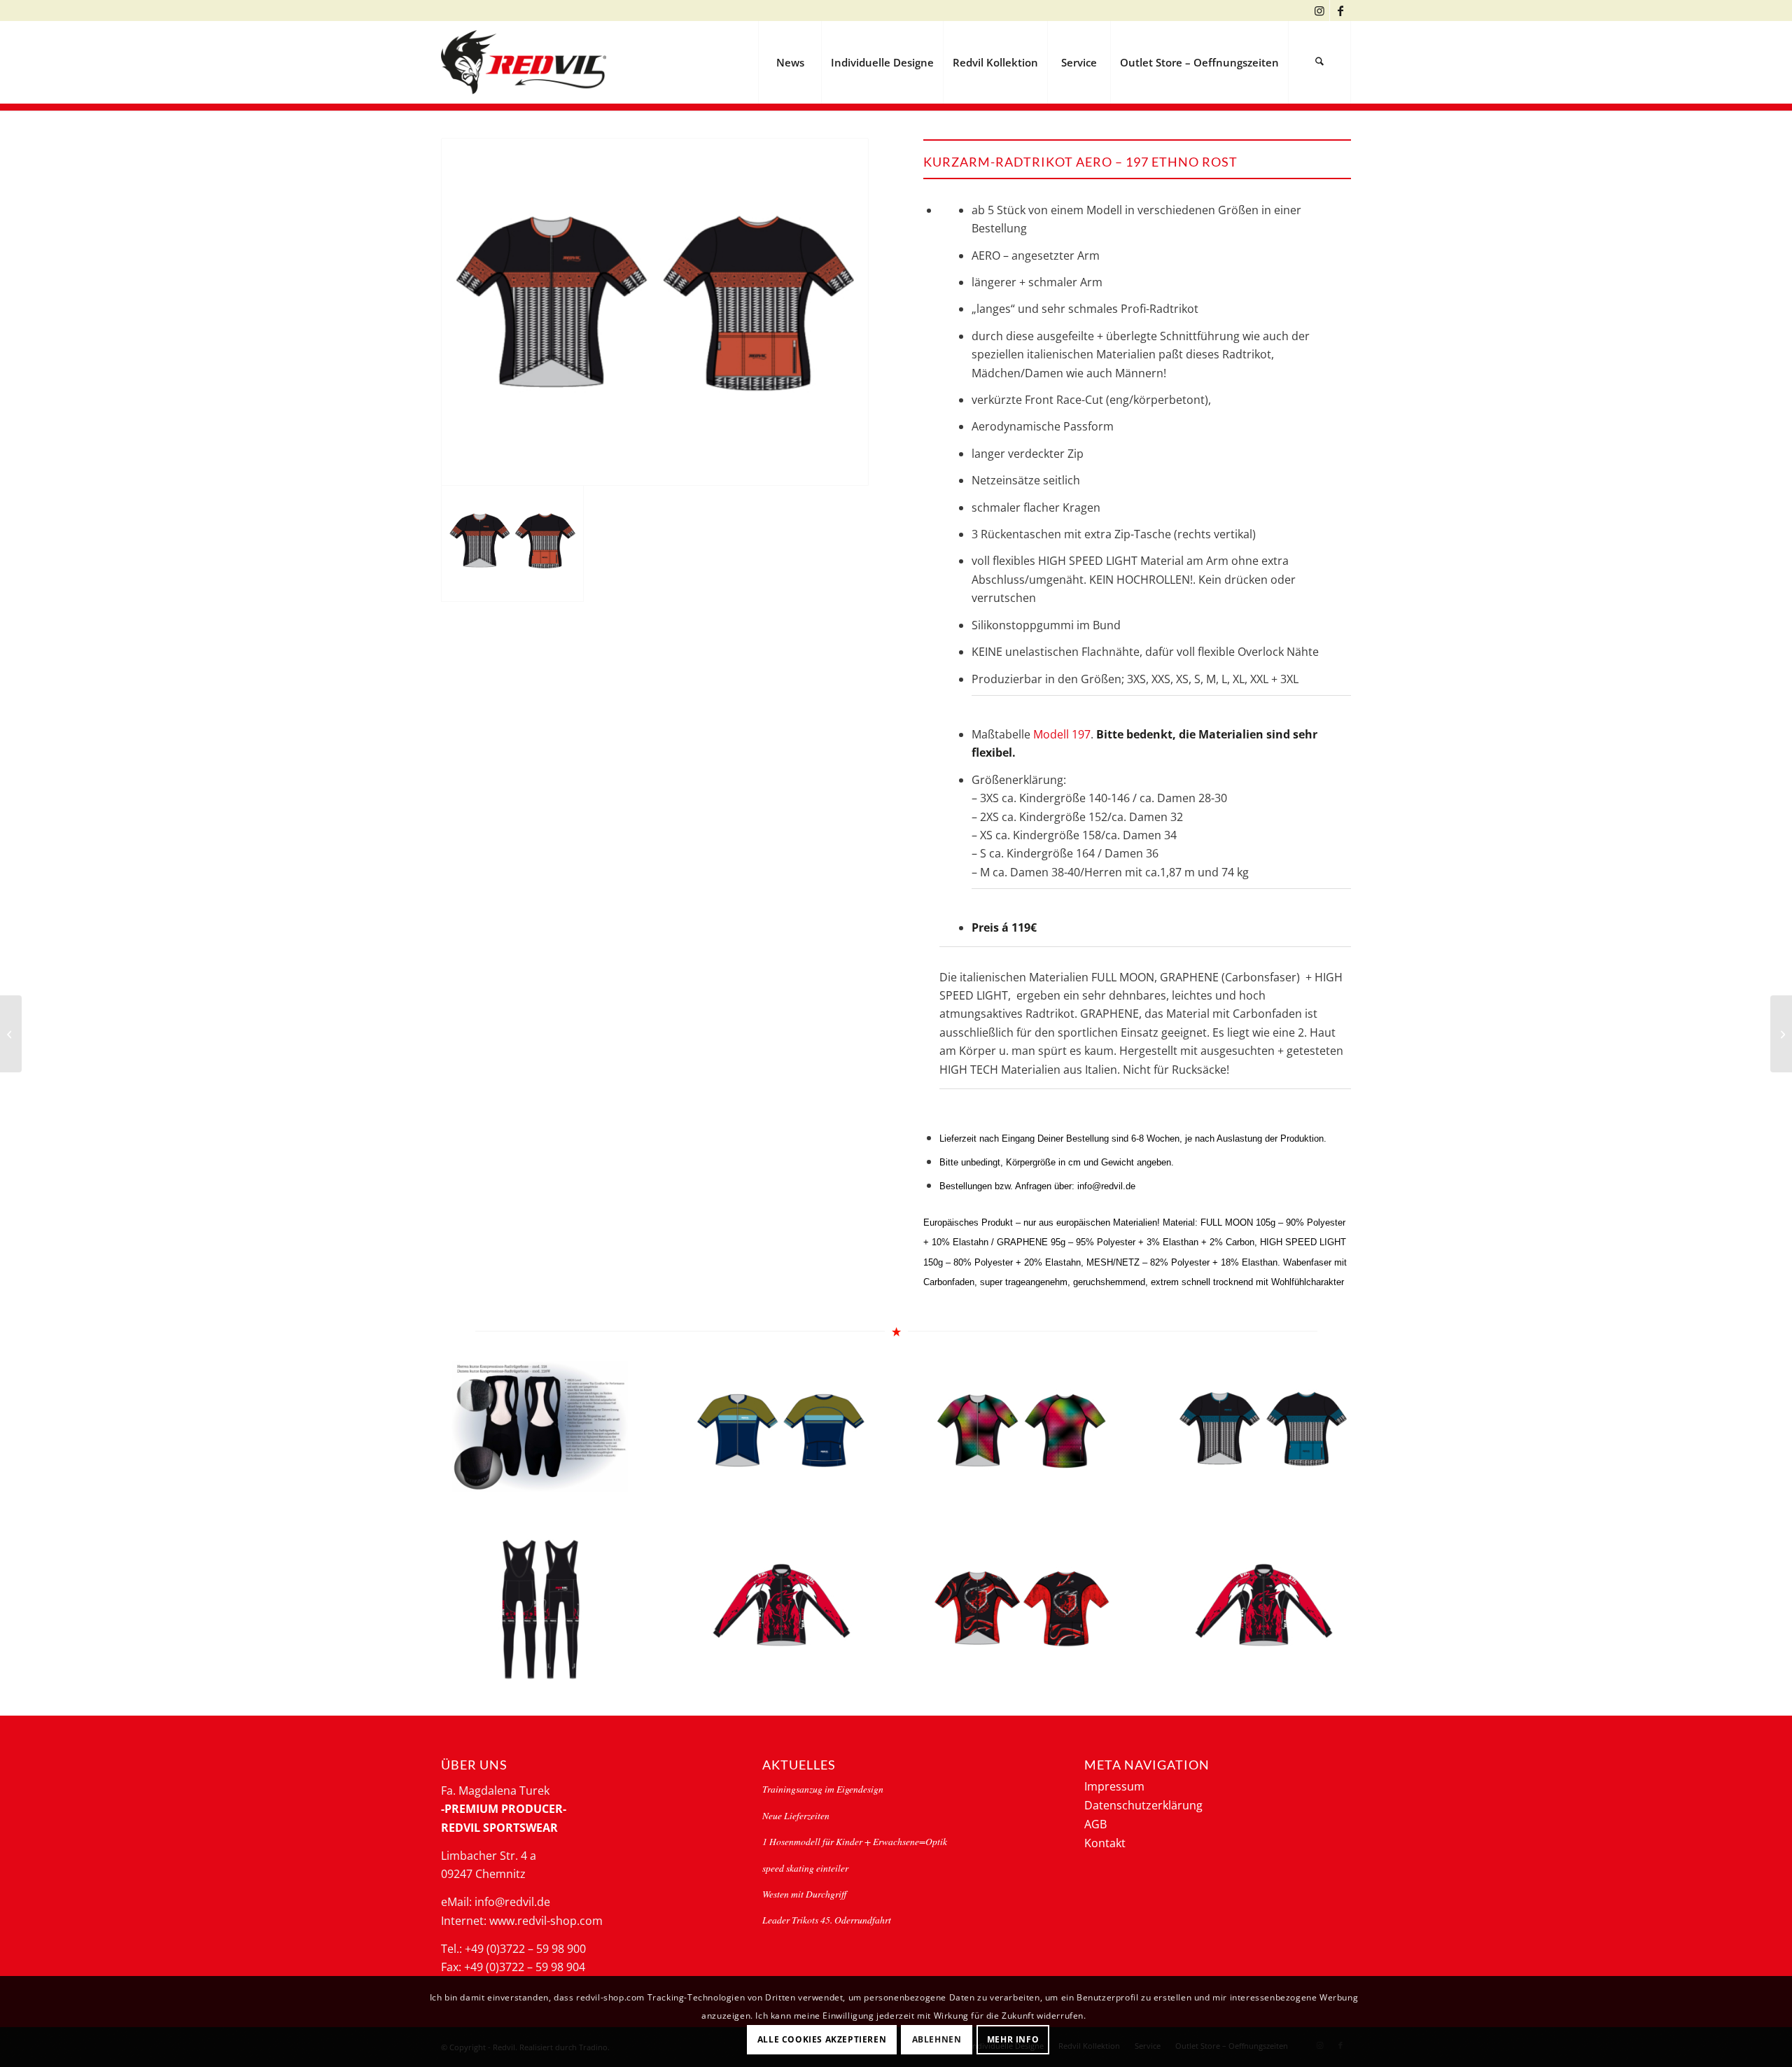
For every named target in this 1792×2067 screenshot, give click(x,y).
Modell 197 (1062, 734)
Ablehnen (937, 2039)
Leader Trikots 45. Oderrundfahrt (827, 1920)
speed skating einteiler (805, 1868)
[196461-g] (1022, 1610)
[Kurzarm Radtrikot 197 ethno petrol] (1781, 1034)
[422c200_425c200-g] (540, 1610)
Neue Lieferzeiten (796, 1815)
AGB (1095, 1824)
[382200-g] (781, 1610)
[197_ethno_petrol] (1263, 1432)
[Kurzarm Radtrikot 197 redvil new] (11, 1034)
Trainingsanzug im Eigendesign (823, 1789)
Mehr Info (1013, 2039)
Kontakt (1105, 1843)
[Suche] (1319, 62)
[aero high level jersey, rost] (655, 312)
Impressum (1114, 1786)
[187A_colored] (1022, 1432)
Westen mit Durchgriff (804, 1894)
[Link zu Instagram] (1319, 10)
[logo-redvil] (524, 62)
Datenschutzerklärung (1143, 1805)
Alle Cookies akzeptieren (822, 2039)
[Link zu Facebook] (1340, 10)
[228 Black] (540, 1427)
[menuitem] (790, 62)
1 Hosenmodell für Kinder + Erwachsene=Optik (855, 1841)
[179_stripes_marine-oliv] (781, 1432)
